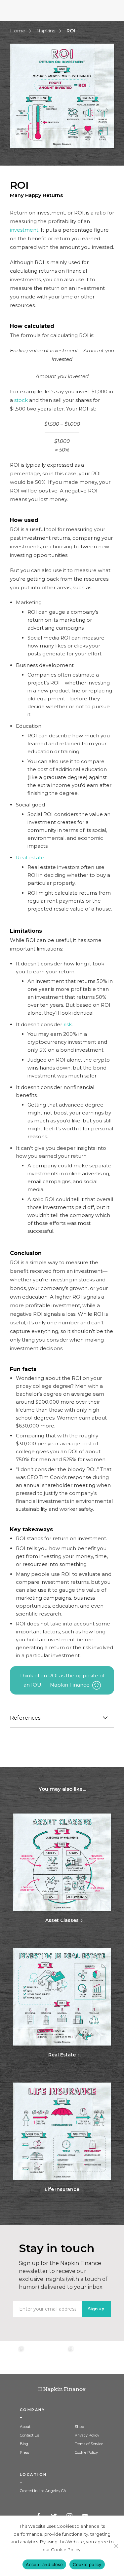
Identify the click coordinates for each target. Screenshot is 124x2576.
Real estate (30, 858)
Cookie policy (87, 2564)
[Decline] (116, 2546)
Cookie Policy (86, 2452)
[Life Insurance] (62, 2132)
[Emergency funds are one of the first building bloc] (87, 2358)
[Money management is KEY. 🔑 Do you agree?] (112, 2358)
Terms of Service (89, 2444)
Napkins (46, 31)
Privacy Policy (87, 2435)
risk (68, 1024)
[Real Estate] (62, 1997)
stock (21, 400)
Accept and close (44, 2564)
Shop (79, 2427)
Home (18, 31)
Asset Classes (62, 1920)
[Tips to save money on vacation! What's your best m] (62, 2358)
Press (24, 2452)
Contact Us (29, 2435)
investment (24, 230)
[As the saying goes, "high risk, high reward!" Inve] (37, 2358)
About (25, 2427)
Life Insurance (62, 2189)
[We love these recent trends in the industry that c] (12, 2358)
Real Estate (62, 2055)
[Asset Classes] (62, 1863)
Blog (24, 2444)
